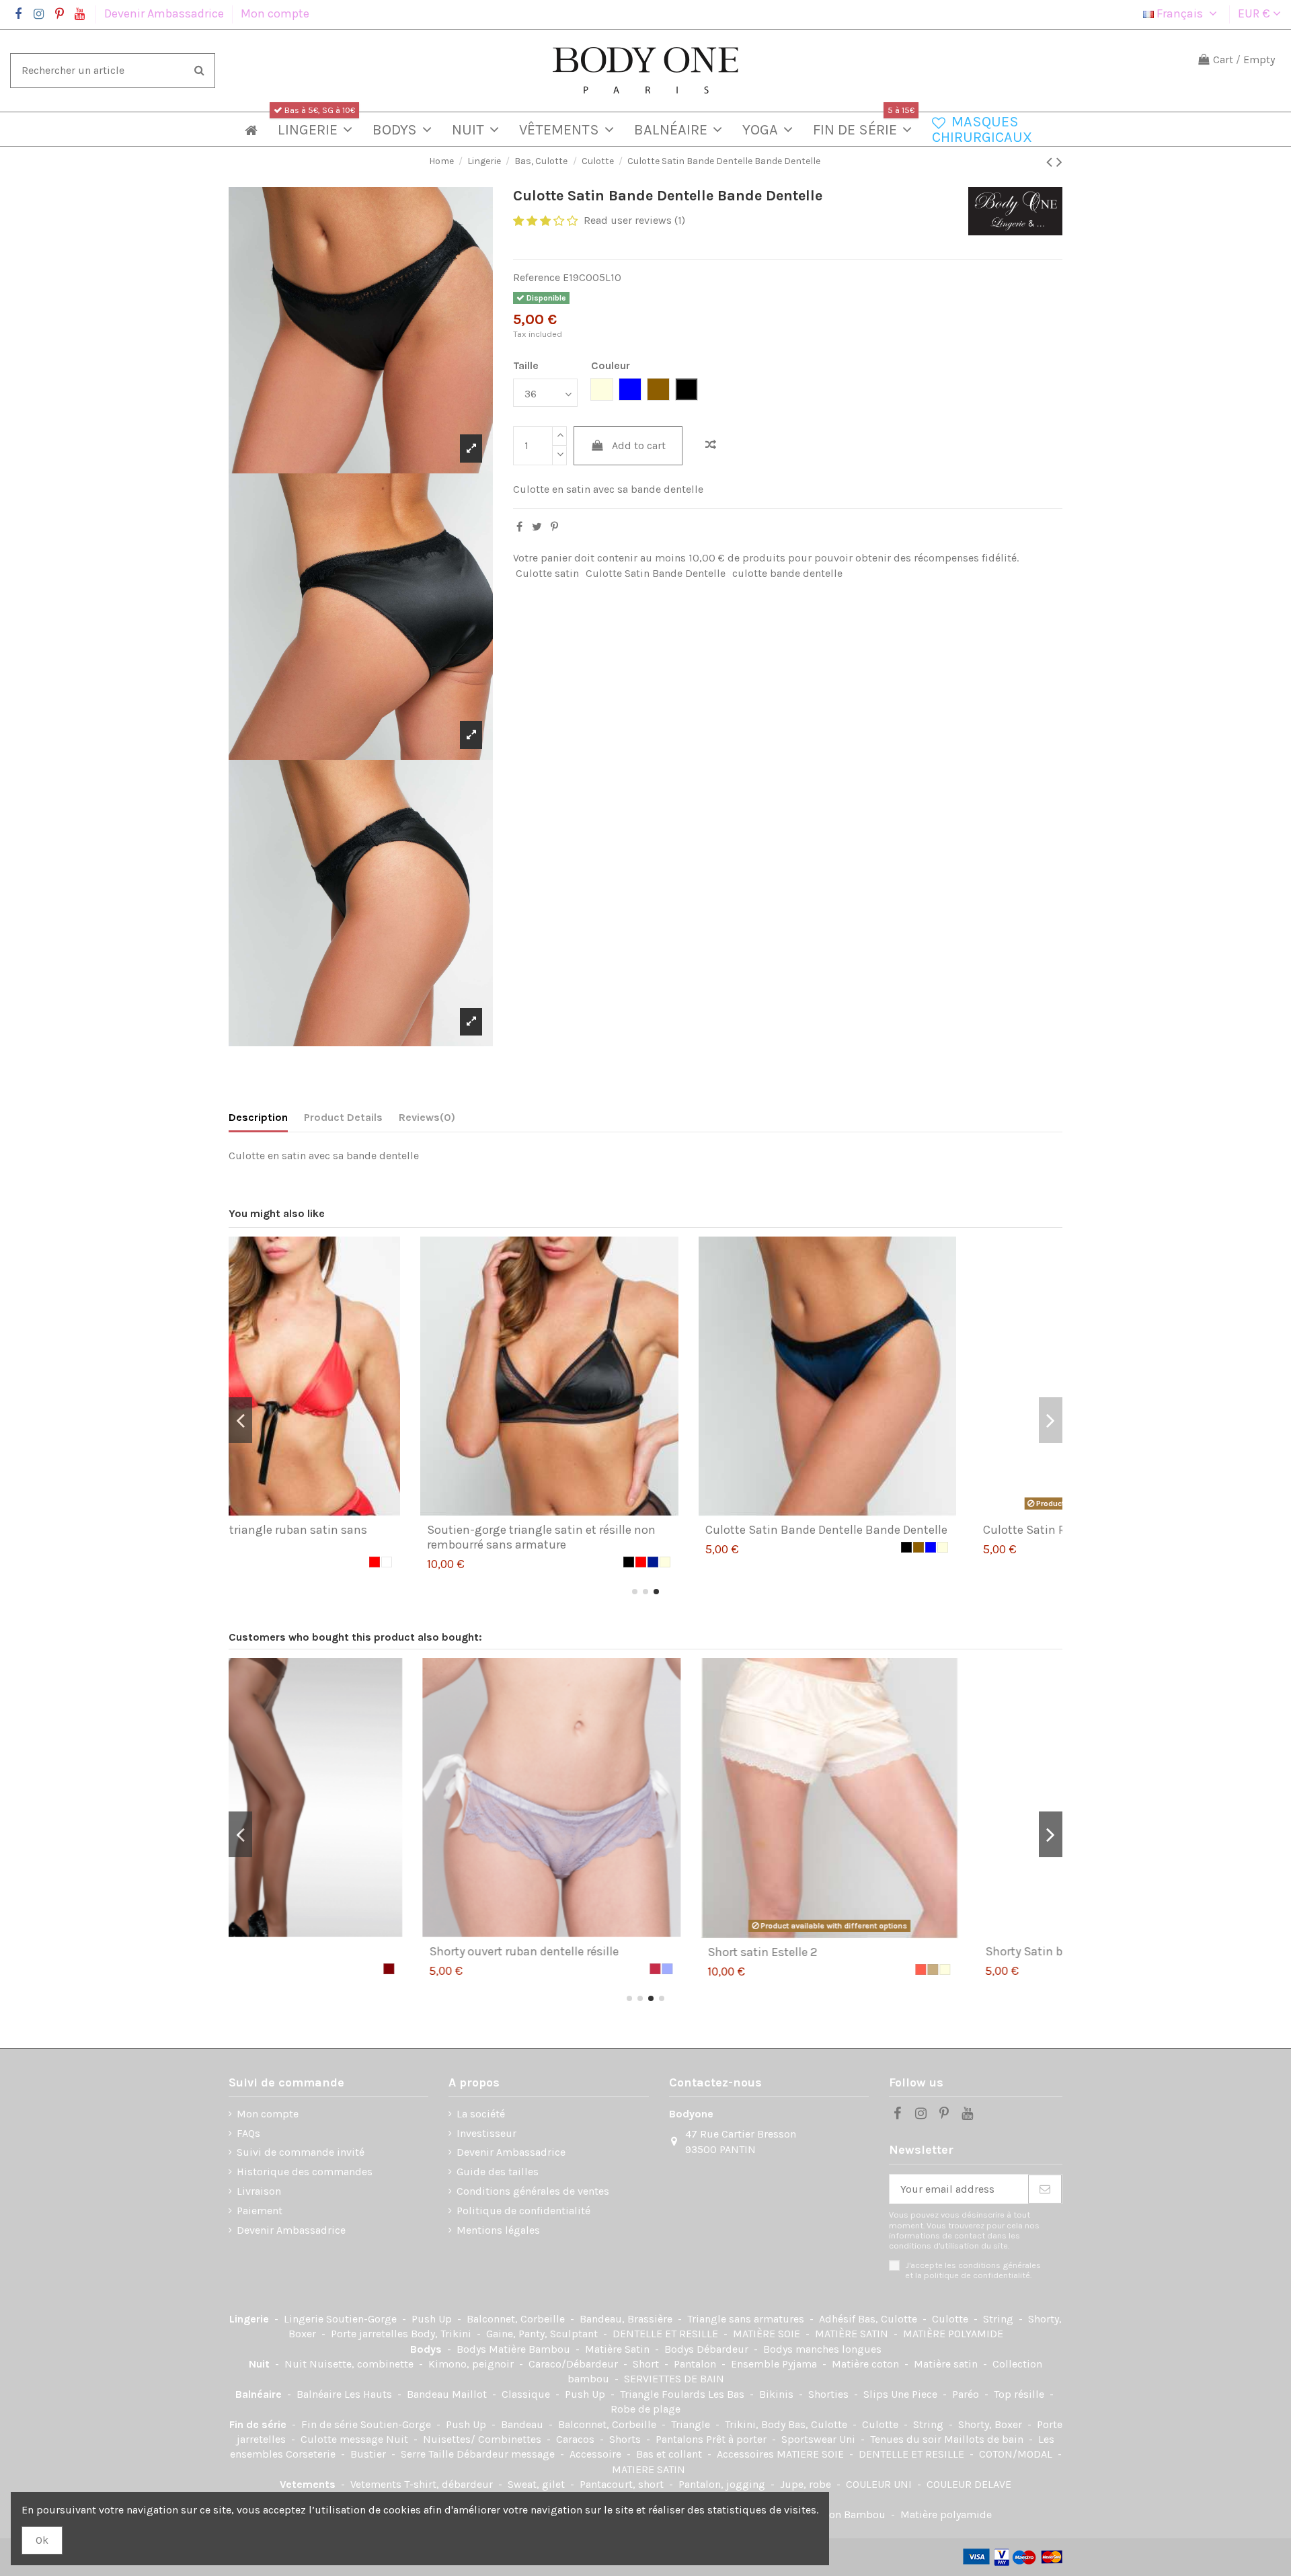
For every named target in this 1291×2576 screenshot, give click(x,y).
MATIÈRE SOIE (768, 2334)
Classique (527, 2394)
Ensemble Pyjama (775, 2364)
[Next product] (1059, 162)
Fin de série (259, 2424)
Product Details (343, 1117)
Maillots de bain (985, 2439)
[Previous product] (1051, 162)
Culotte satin (547, 573)
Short (647, 2364)
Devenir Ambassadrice (165, 13)
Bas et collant (670, 2454)
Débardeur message (507, 2454)
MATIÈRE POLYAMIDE (953, 2334)
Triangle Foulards (664, 2394)
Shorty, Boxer (991, 2424)
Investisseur (486, 2133)
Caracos (577, 2439)
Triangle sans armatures (747, 2319)
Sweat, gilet (538, 2484)
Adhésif (838, 2319)
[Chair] (1027, 1969)
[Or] (737, 1547)
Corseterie (312, 2454)
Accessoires (747, 2454)
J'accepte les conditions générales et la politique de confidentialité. (973, 2270)
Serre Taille (429, 2454)
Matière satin (947, 2364)
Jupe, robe (807, 2484)
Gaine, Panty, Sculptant (543, 2334)
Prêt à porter (738, 2439)
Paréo (967, 2394)
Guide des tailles (498, 2172)
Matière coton (867, 2364)
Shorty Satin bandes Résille (319, 1951)
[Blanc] (1039, 1547)
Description (258, 1117)
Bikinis (778, 2394)
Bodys (427, 2349)
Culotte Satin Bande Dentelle (656, 573)
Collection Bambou (840, 2514)
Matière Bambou (531, 2349)
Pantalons (681, 2439)
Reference (537, 277)
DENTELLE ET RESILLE (667, 2334)
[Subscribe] (1045, 2189)
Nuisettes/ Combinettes (483, 2439)
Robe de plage (645, 2409)
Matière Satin (619, 2349)
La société (481, 2114)
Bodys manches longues (822, 2349)
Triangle (692, 2424)
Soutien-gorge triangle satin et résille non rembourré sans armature (360, 1537)
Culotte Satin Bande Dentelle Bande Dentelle (644, 1530)
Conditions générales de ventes (533, 2191)
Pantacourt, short (623, 2484)
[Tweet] (537, 527)
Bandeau (523, 2424)
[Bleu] (749, 1547)
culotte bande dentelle (787, 573)
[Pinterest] (554, 527)
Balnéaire (260, 2394)
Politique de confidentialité (523, 2211)
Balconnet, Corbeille (517, 2319)
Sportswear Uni (820, 2439)
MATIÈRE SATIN (853, 2334)
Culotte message (343, 2439)
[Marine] (471, 1562)
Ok (42, 2540)
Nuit (261, 2364)
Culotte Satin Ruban (857, 1530)
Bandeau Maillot (448, 2394)
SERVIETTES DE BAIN (674, 2379)
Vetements (309, 2484)
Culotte (951, 2319)
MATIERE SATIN (649, 2469)
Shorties (830, 2394)
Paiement (260, 2211)
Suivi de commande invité (301, 2152)
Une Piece (915, 2394)
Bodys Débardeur (708, 2349)
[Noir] (446, 1562)
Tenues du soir (907, 2439)
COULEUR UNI (880, 2484)
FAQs (248, 2133)
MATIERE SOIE (812, 2454)
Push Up (433, 2319)
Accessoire (597, 2454)
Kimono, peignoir (472, 2364)
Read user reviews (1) (634, 220)
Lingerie (250, 2319)
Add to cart (639, 445)
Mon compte (275, 13)
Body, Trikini (442, 2334)
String (1000, 2319)
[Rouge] (459, 1562)
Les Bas (728, 2394)
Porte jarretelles (371, 2334)
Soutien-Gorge (363, 2319)
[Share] (519, 527)
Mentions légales (498, 2230)
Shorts (626, 2439)
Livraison (259, 2191)
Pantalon (696, 2364)
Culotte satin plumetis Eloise (881, 1951)
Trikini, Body (756, 2424)
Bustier (369, 2454)
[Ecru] (483, 1562)
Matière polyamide (946, 2514)
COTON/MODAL (1017, 2454)
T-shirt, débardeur (450, 2484)
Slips (877, 2394)
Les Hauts (369, 2394)
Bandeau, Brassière (627, 2319)
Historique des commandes (305, 2172)
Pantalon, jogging (723, 2484)
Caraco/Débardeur (575, 2364)
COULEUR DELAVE (969, 2484)
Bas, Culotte (889, 2319)
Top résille (1020, 2394)
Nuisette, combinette (363, 2364)
